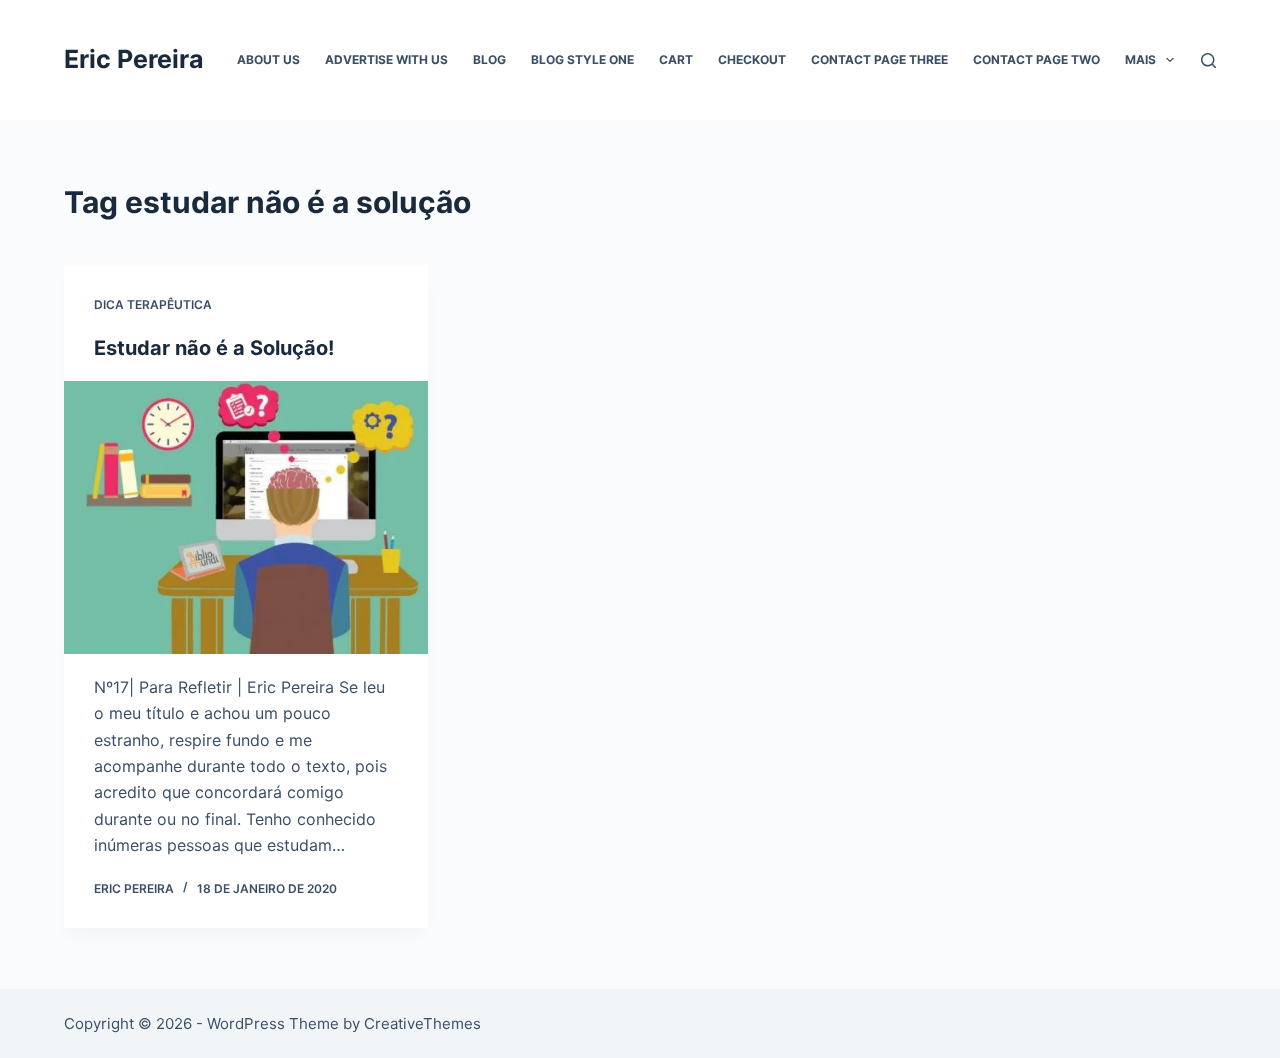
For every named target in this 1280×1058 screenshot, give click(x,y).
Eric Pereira (134, 59)
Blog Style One (582, 59)
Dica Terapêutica (153, 304)
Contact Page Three (879, 59)
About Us (268, 59)
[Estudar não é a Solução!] (246, 517)
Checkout (752, 59)
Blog (489, 59)
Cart (676, 59)
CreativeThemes (422, 1023)
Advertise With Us (386, 59)
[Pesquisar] (1208, 60)
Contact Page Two (1036, 59)
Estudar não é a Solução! (214, 348)
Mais (1140, 59)
